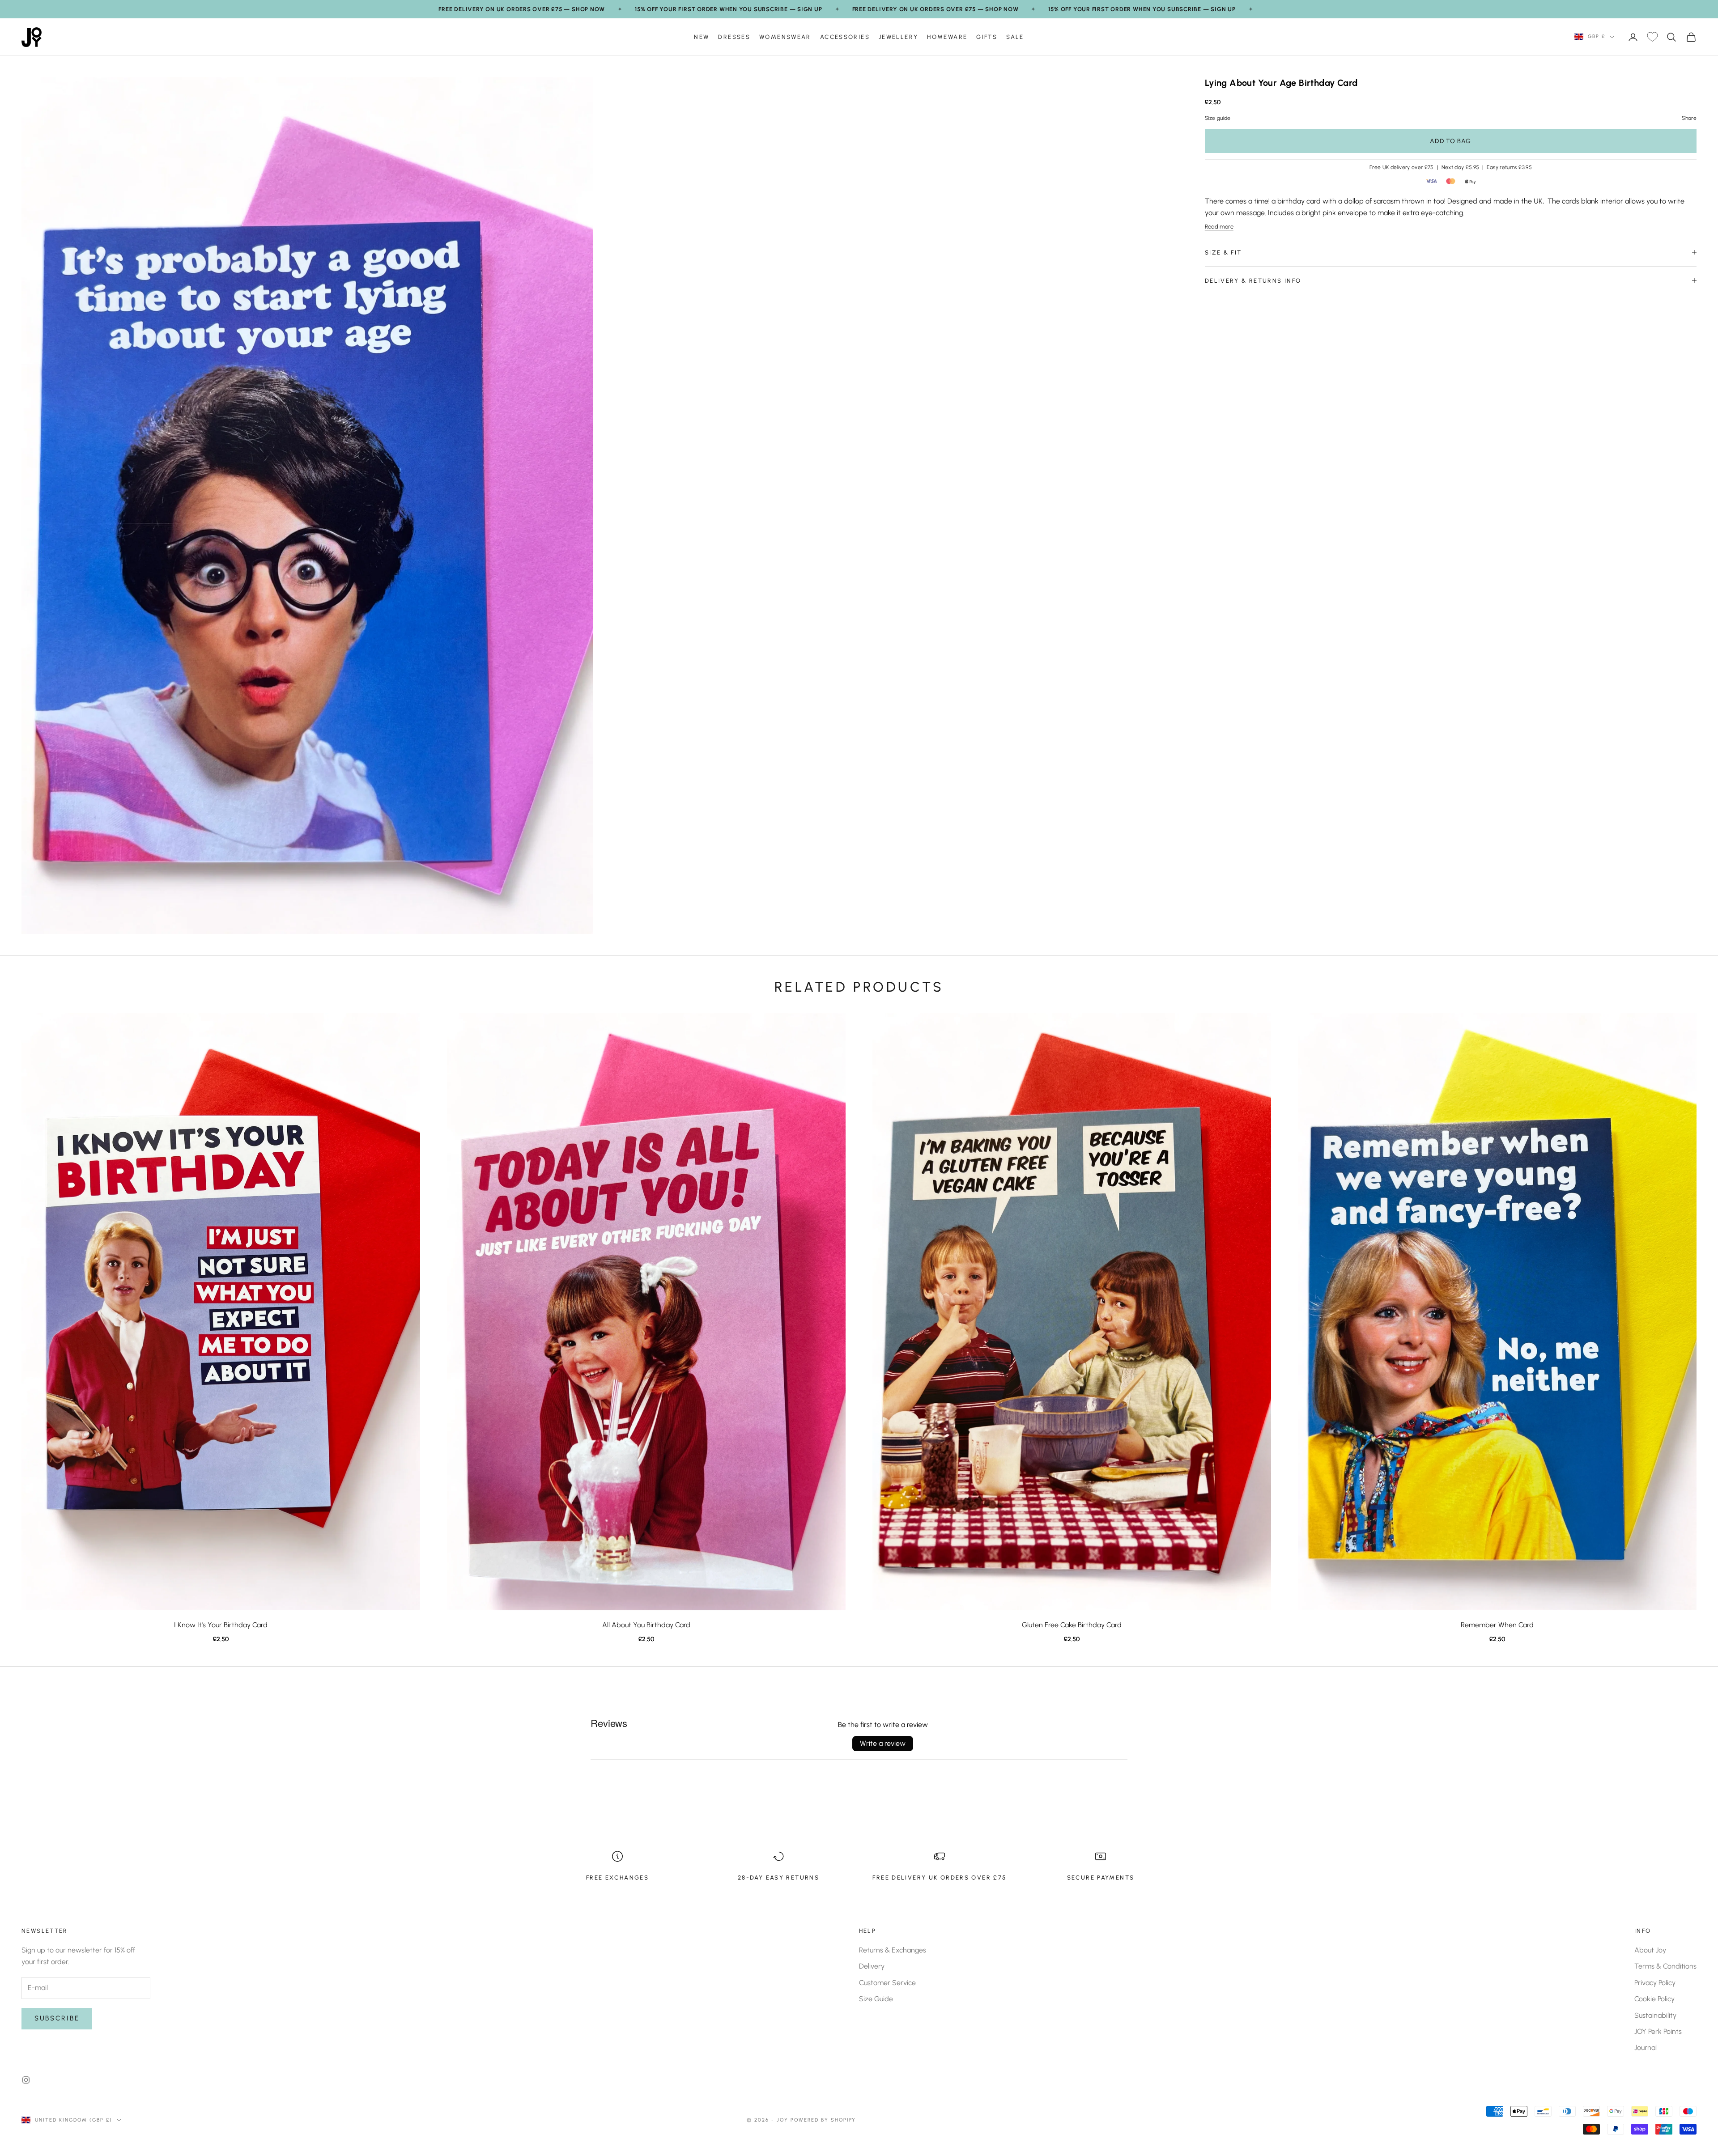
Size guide (1218, 118)
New (702, 37)
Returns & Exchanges (893, 1950)
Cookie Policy (1654, 1999)
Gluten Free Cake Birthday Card (1072, 1625)
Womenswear (785, 37)
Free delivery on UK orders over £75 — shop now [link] (522, 9)
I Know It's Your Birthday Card (221, 1625)
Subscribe (57, 2018)
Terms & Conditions (1665, 1966)
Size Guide (876, 1999)
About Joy (1650, 1950)
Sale (1015, 37)
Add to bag (1450, 141)
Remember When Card (1497, 1625)
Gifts (987, 37)
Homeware (947, 37)
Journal (1646, 2048)
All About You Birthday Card (646, 1625)
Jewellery (898, 37)
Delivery (872, 1966)
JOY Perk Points (1658, 2031)
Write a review (883, 1743)
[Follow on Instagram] (26, 2080)
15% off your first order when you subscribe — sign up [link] (728, 9)
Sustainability (1655, 2015)
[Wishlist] (1652, 37)
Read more (1219, 226)
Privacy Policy (1655, 1983)
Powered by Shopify (823, 2120)
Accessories (845, 37)
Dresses (734, 37)
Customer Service (887, 1983)
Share (1689, 118)
